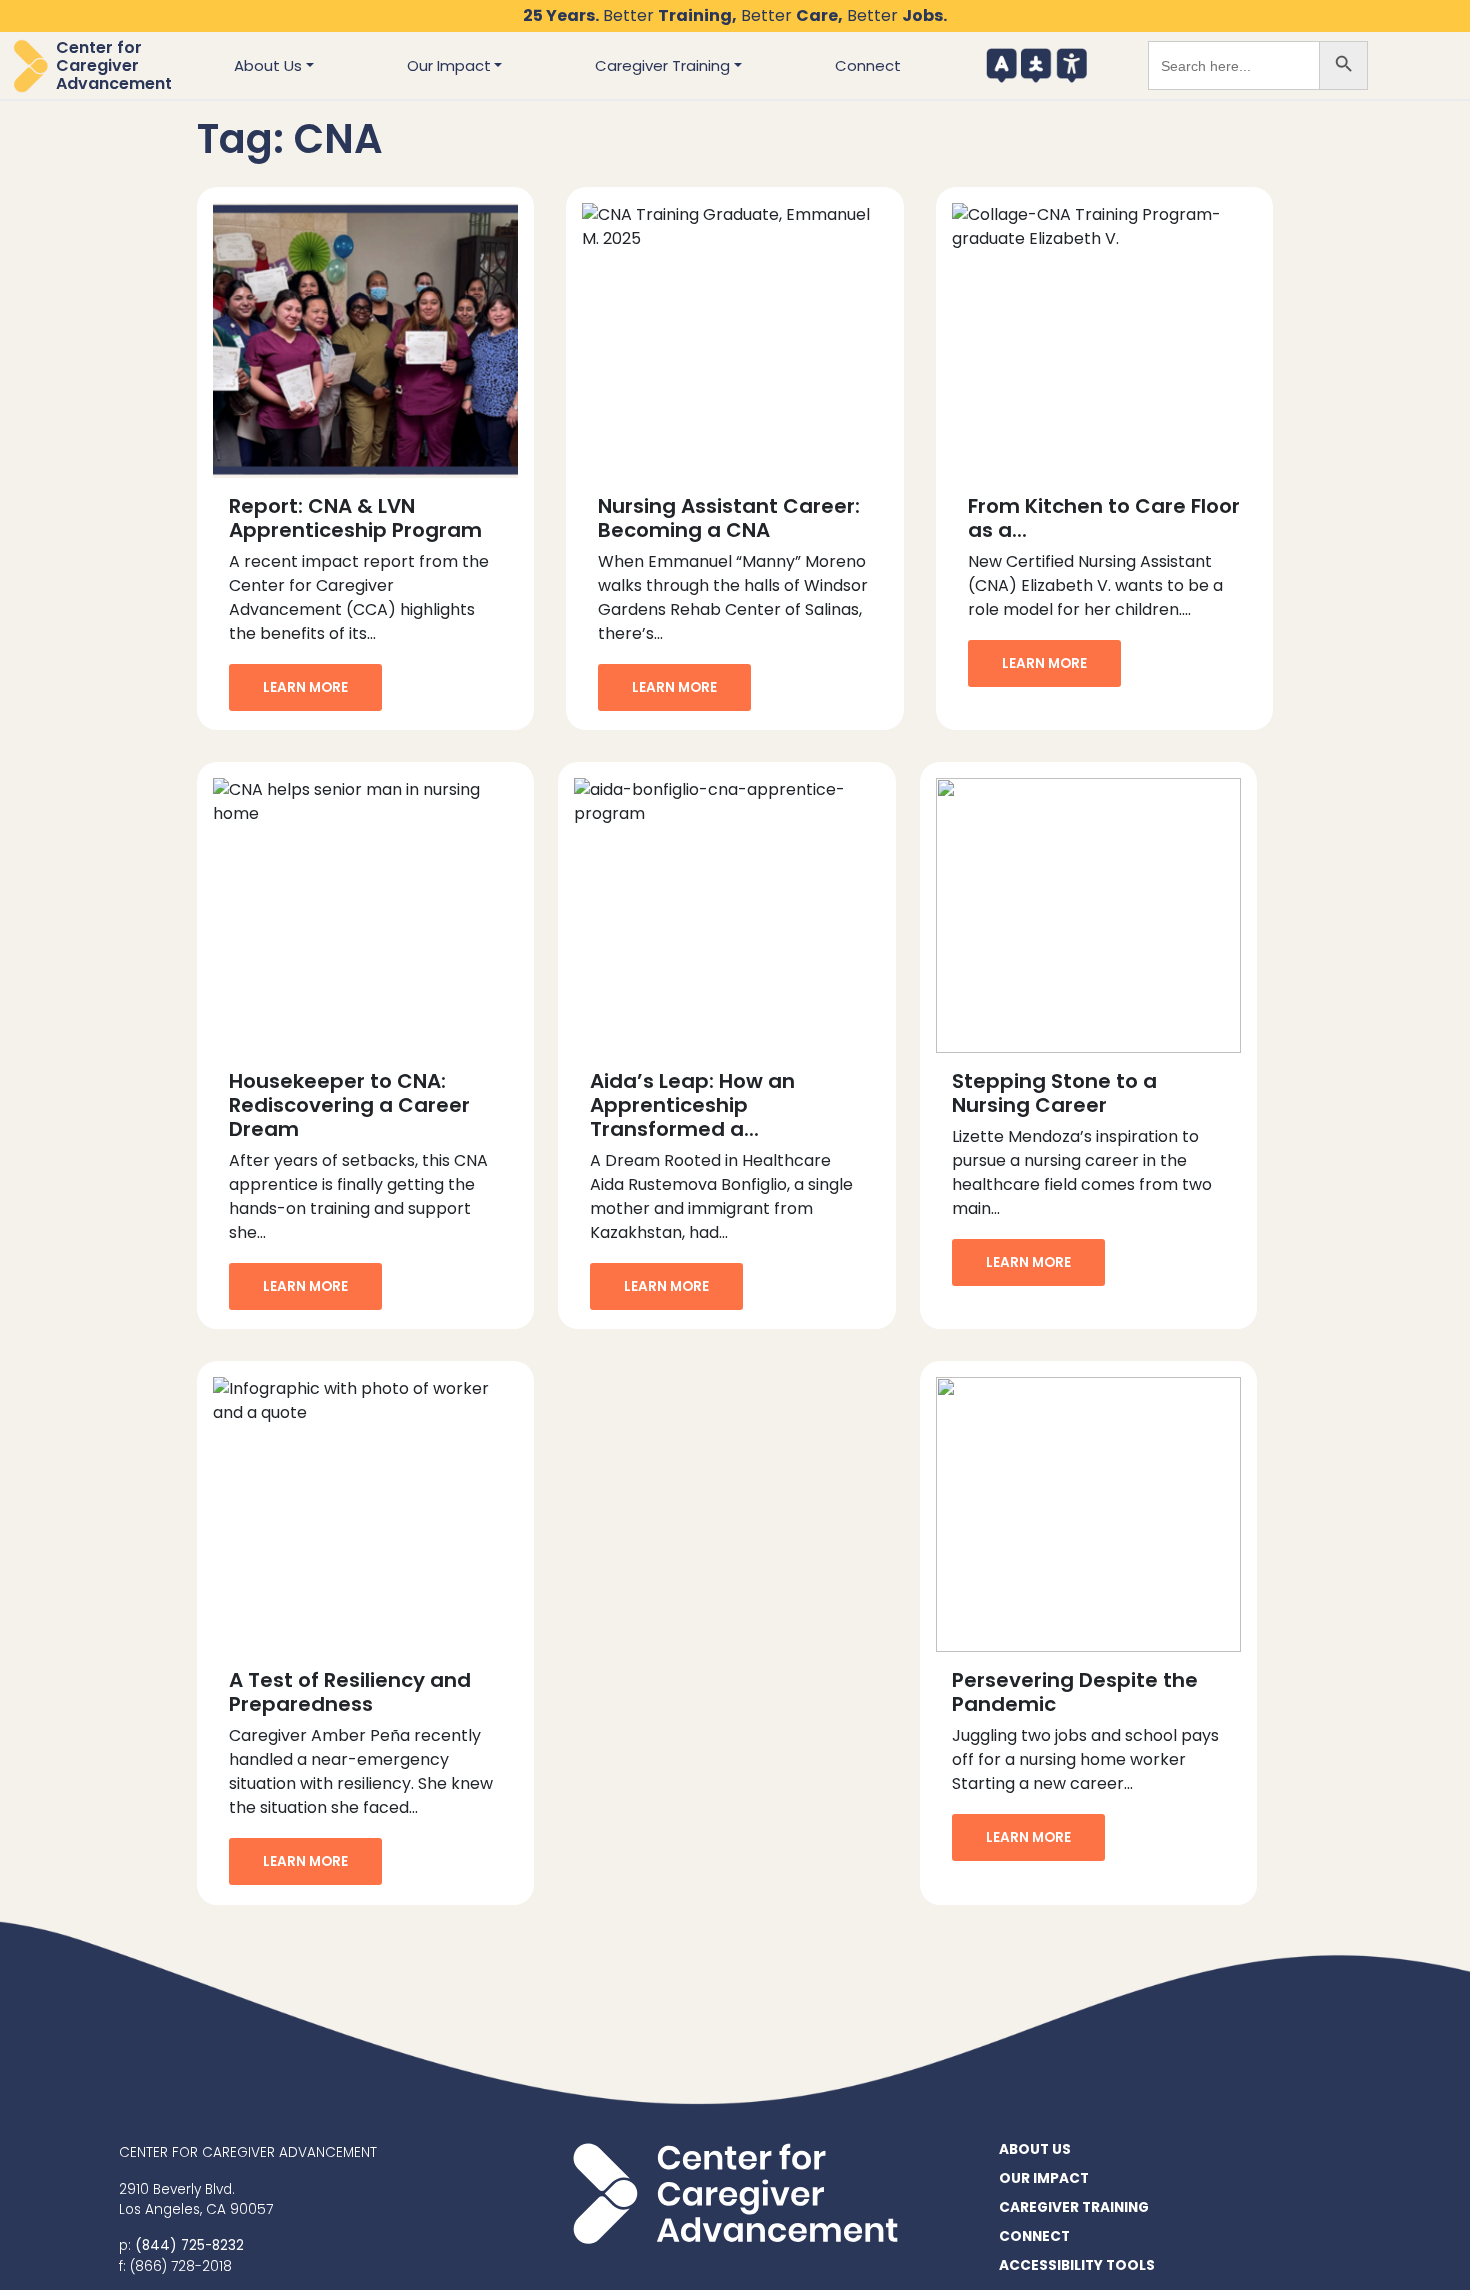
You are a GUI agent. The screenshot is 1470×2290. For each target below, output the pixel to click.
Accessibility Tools (1061, 65)
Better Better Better (735, 15)
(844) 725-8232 (189, 2245)
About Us (268, 65)
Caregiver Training (662, 65)
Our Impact (449, 65)
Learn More (305, 687)
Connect (868, 65)
